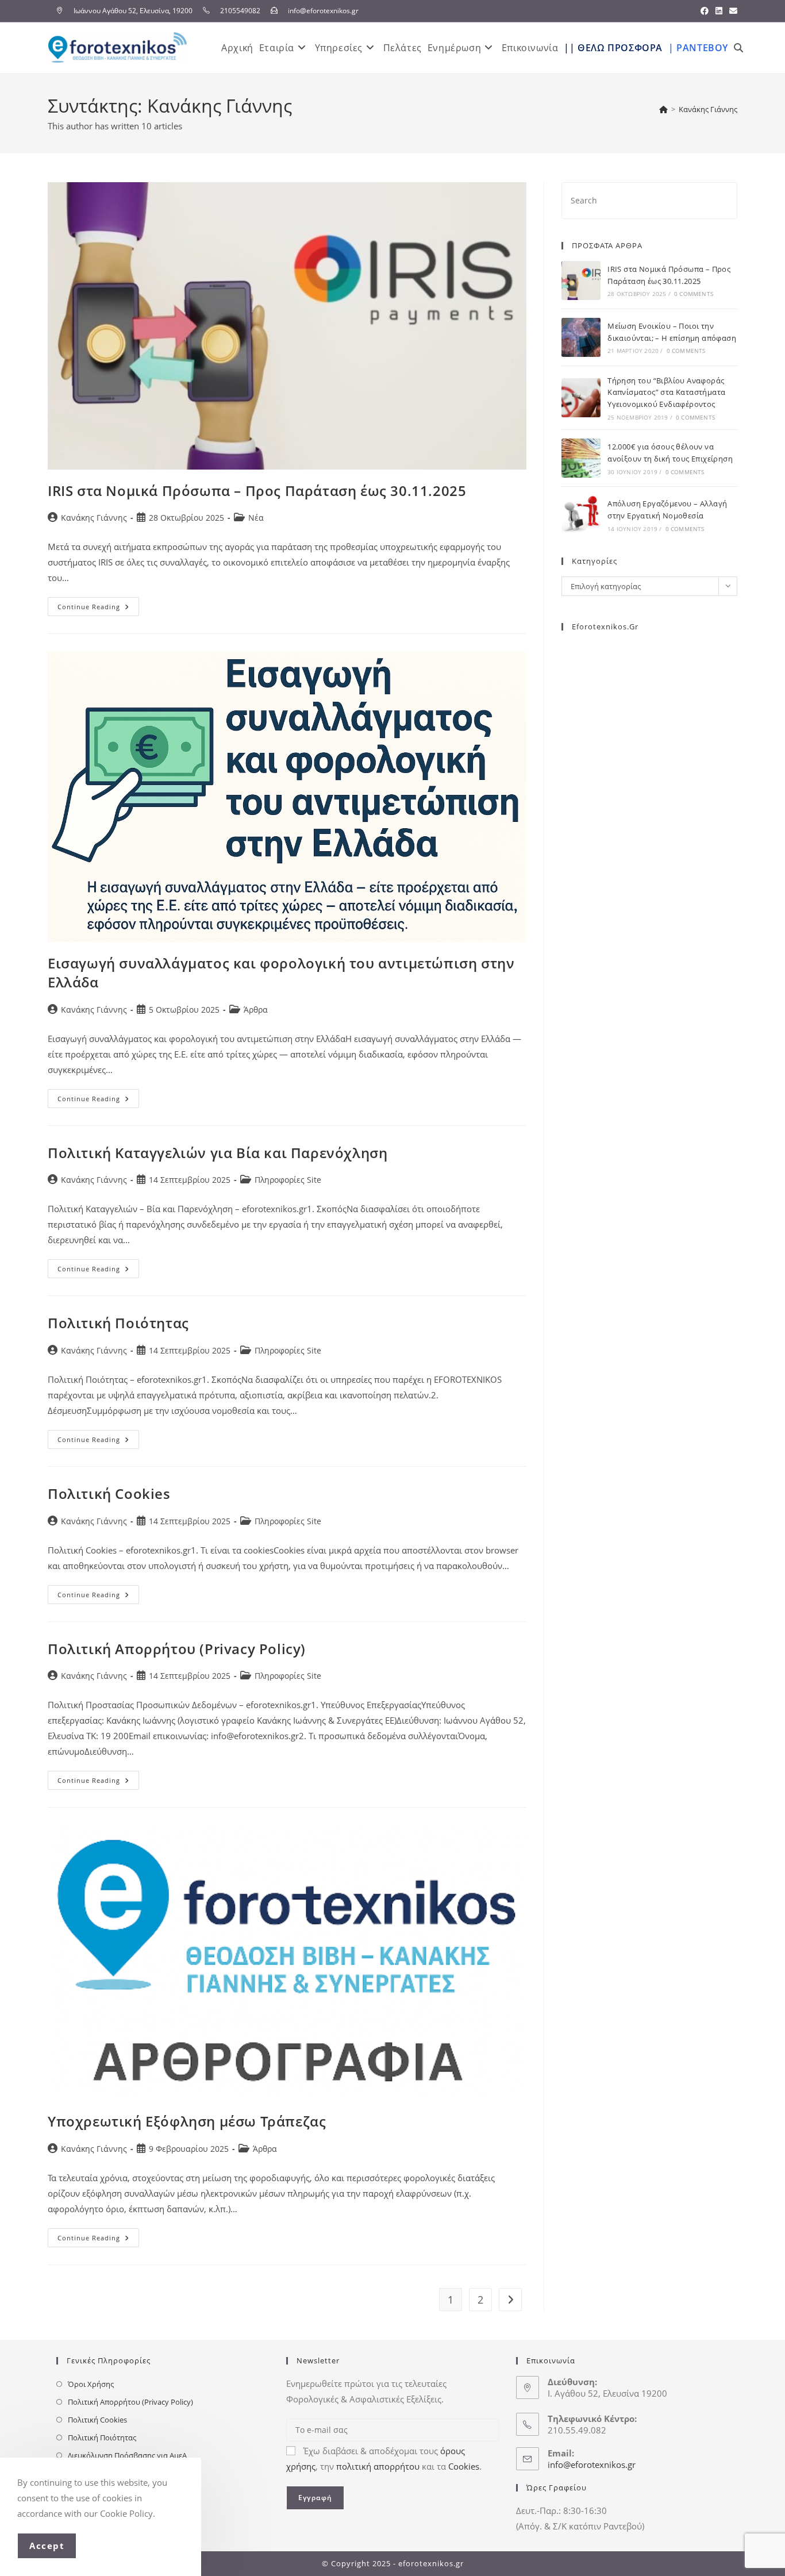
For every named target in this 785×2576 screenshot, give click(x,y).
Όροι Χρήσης (91, 2384)
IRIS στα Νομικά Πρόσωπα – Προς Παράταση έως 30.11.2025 (257, 491)
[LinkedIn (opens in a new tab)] (719, 11)
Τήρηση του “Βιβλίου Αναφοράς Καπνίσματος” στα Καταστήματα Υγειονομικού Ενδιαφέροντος (666, 393)
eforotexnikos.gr (605, 626)
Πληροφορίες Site (288, 1180)
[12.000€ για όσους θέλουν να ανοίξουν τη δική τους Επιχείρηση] (581, 458)
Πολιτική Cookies (109, 1493)
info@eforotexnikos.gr (592, 2464)
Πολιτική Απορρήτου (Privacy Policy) (177, 1649)
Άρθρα (256, 1010)
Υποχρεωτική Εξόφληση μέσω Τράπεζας (187, 2121)
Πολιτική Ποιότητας (118, 1323)
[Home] (663, 109)
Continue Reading (98, 604)
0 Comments (694, 294)
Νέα (256, 518)
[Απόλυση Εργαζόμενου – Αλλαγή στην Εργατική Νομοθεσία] (581, 515)
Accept (47, 2546)
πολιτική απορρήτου (378, 2466)
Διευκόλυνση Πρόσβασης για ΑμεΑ (127, 2455)
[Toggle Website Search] (738, 48)
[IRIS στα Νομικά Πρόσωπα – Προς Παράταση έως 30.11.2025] (581, 280)
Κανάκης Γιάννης (708, 109)
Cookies (464, 2466)
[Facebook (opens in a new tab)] (705, 11)
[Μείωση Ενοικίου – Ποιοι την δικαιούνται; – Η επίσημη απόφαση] (581, 337)
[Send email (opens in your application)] (732, 11)
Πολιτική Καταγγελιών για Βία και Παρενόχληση (218, 1153)
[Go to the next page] (510, 2300)
